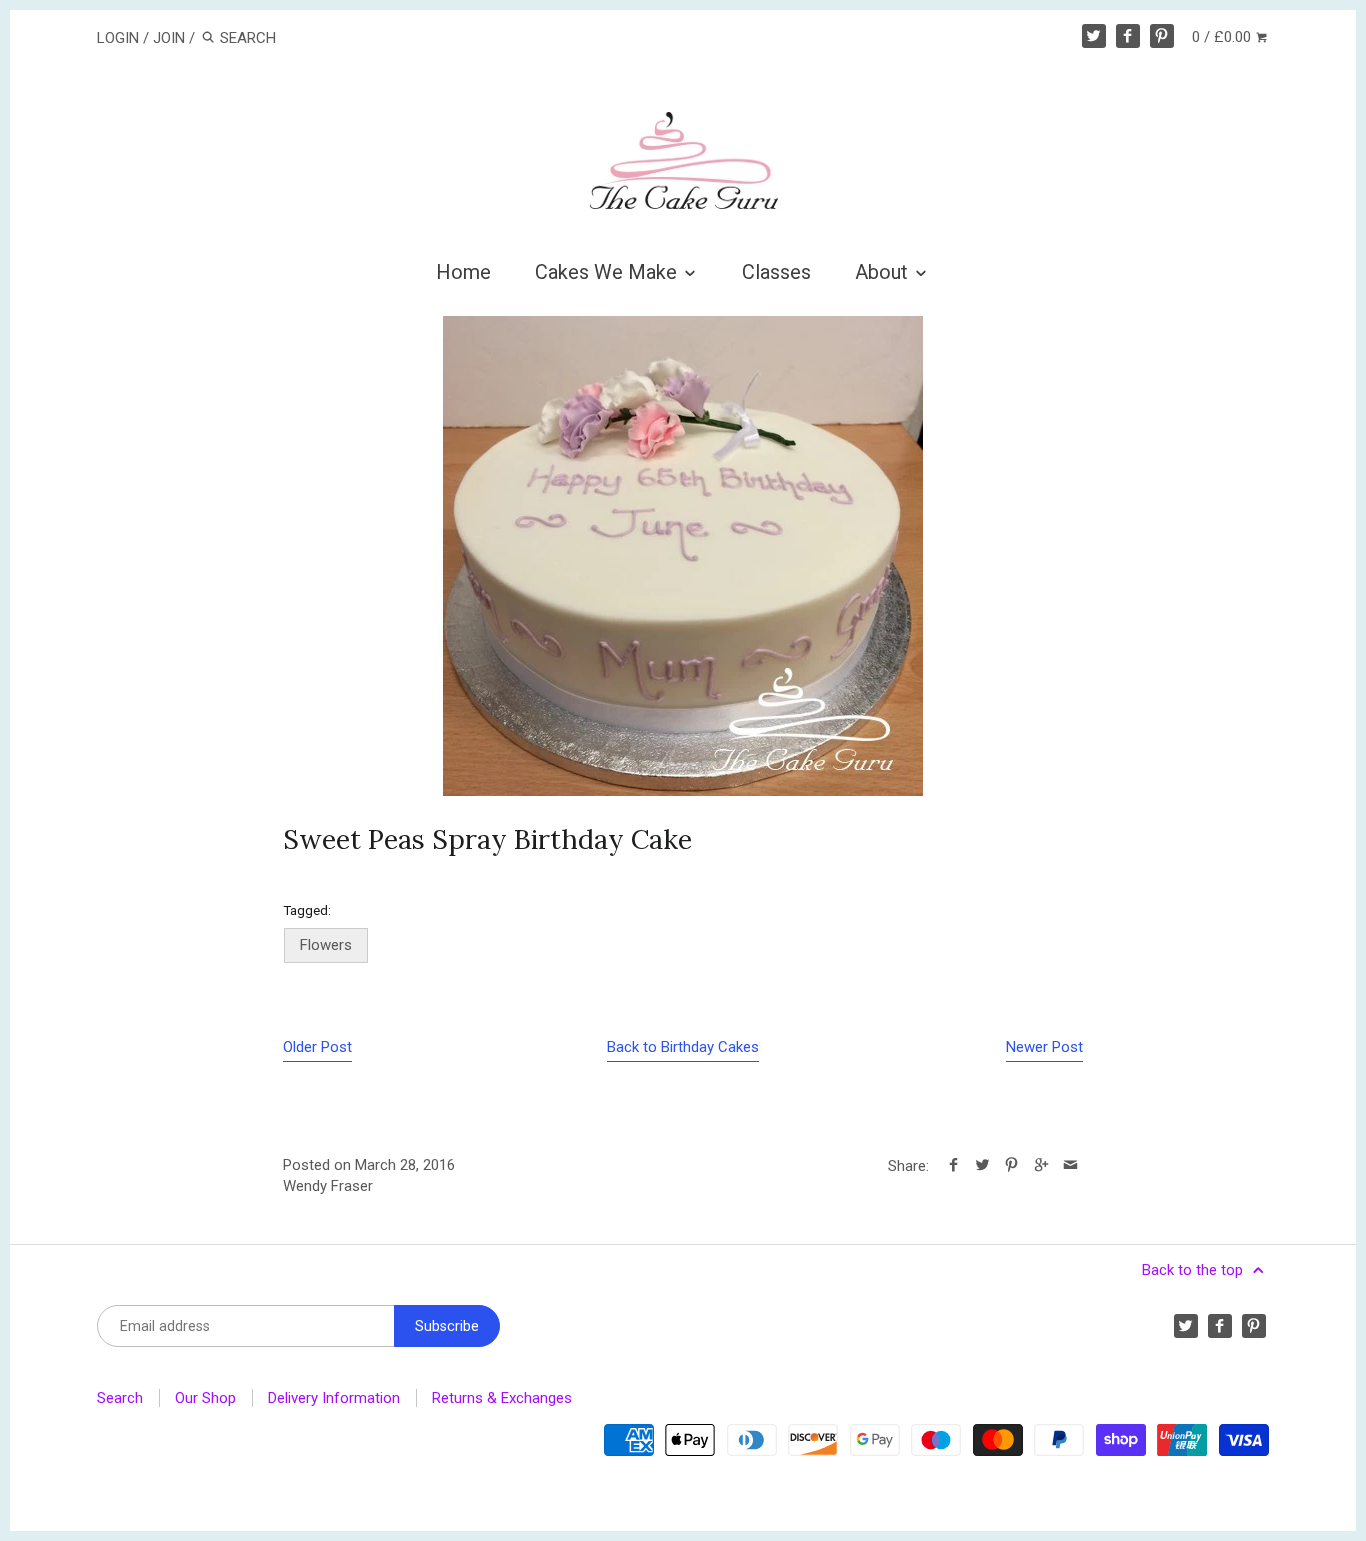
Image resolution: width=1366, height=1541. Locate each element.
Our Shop (205, 1398)
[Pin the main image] (1011, 1166)
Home (463, 272)
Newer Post (1044, 1047)
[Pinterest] (1162, 36)
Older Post (317, 1047)
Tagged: (307, 910)
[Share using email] (1070, 1166)
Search (120, 1398)
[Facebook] (1128, 36)
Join (169, 38)
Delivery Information (334, 1398)
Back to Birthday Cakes (683, 1047)
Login (118, 38)
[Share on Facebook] (953, 1166)
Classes (776, 272)
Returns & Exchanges (502, 1398)
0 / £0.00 (1223, 37)
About (884, 272)
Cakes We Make (608, 272)
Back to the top (1194, 1270)
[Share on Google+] (1040, 1166)
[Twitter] (1094, 36)
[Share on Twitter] (982, 1166)
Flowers (326, 945)
